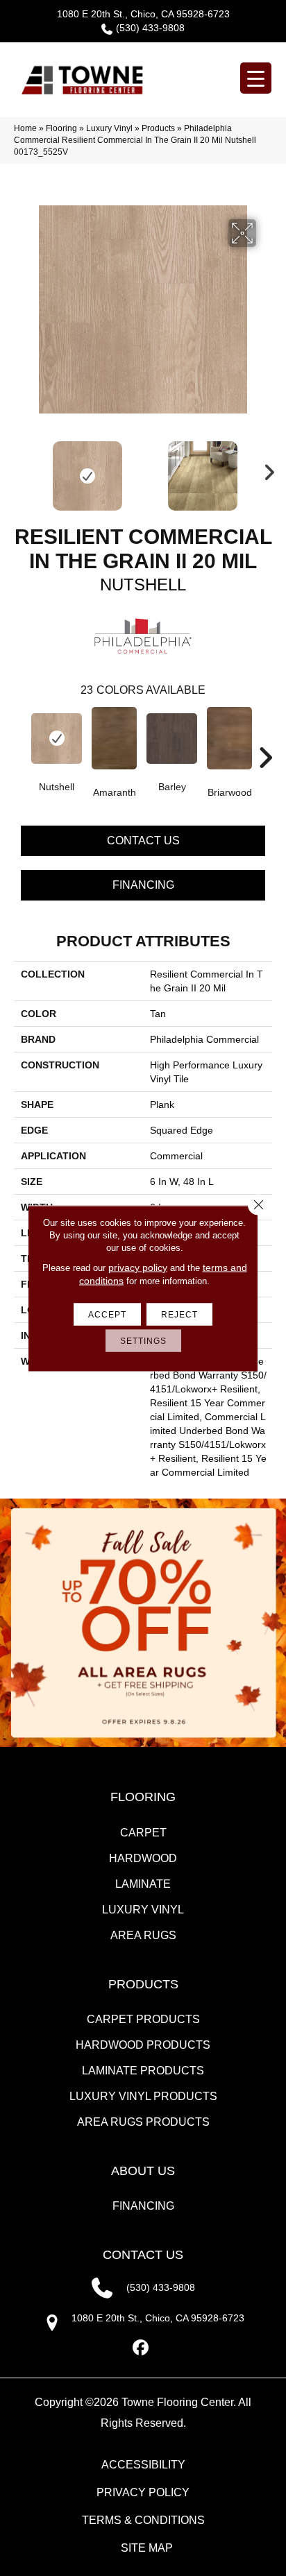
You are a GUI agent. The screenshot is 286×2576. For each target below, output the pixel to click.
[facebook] (141, 2348)
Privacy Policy (143, 2492)
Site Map (147, 2548)
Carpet (143, 1833)
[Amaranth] (114, 738)
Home (25, 128)
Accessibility (143, 2465)
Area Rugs (143, 1935)
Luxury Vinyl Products (143, 2096)
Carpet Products (143, 2019)
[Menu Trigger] (256, 78)
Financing (143, 885)
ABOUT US (143, 2171)
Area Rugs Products (143, 2122)
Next (265, 469)
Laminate (143, 1884)
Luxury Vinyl (109, 128)
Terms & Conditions (143, 2520)
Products (158, 128)
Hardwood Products (143, 2045)
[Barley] (172, 739)
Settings (143, 1340)
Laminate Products (143, 2071)
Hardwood (143, 1858)
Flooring (61, 128)
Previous (21, 469)
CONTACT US (143, 2255)
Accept (107, 1314)
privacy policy (138, 1267)
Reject (179, 1314)
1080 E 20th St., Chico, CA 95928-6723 (143, 14)
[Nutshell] (57, 739)
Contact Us (143, 841)
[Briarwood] (229, 738)
